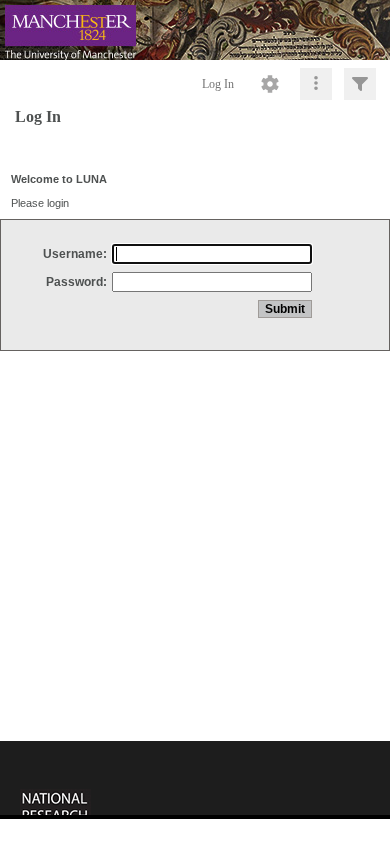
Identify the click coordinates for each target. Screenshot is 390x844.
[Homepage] (195, 30)
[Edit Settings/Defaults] (270, 84)
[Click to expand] (360, 84)
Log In (218, 84)
